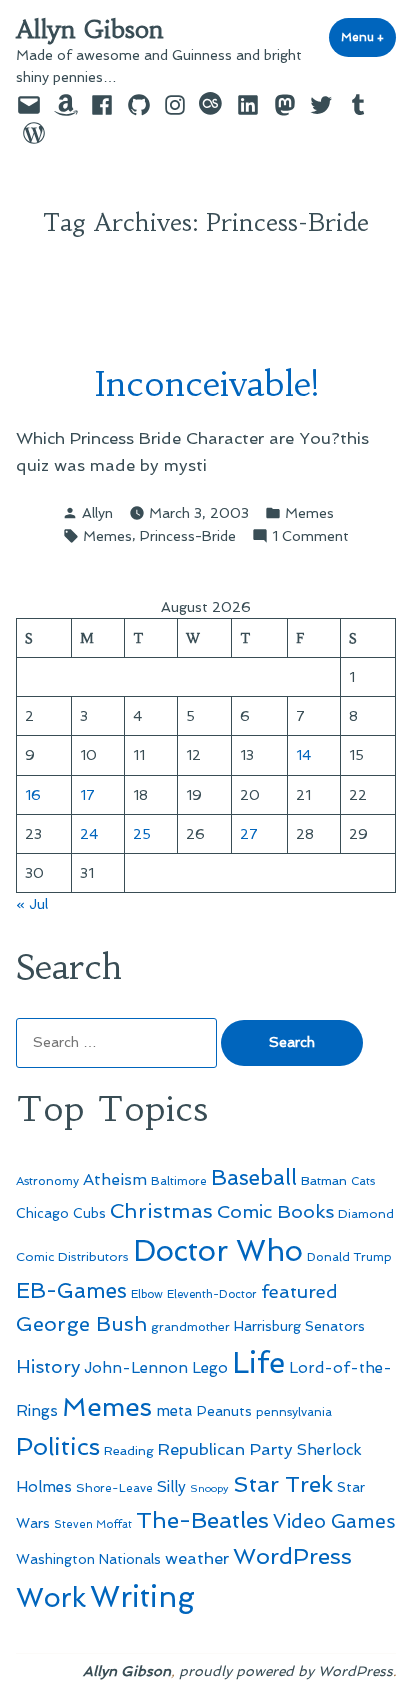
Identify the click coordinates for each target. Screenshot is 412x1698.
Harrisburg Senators (299, 1326)
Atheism (115, 1179)
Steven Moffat (93, 1524)
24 (89, 834)
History (48, 1366)
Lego (210, 1368)
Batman (324, 1180)
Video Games (334, 1521)
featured (299, 1291)
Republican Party (225, 1449)
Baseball (254, 1177)
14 (303, 755)
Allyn (97, 513)
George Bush (81, 1324)
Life (258, 1363)
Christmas (161, 1211)
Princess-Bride (188, 536)
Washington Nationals (88, 1559)
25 (142, 834)
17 (87, 795)
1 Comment (310, 537)
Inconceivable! (206, 383)
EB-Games (71, 1290)
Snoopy (209, 1488)
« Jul (32, 904)
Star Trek (283, 1484)
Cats (363, 1181)
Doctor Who (218, 1251)
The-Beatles (202, 1520)
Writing (142, 1597)
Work (51, 1597)
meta (174, 1411)
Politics (58, 1446)
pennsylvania (294, 1412)
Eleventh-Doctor (212, 1294)
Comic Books (275, 1211)
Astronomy (47, 1181)
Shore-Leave (114, 1488)
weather (197, 1558)
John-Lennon (136, 1368)
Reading (129, 1450)
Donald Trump (349, 1257)
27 (249, 834)
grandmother (190, 1327)
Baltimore (179, 1181)
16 (33, 795)
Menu (368, 37)
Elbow (147, 1294)
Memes (309, 513)
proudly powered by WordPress (286, 1671)
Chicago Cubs (61, 1213)
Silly (171, 1487)
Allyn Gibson (90, 30)
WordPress (292, 1556)
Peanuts (224, 1411)
